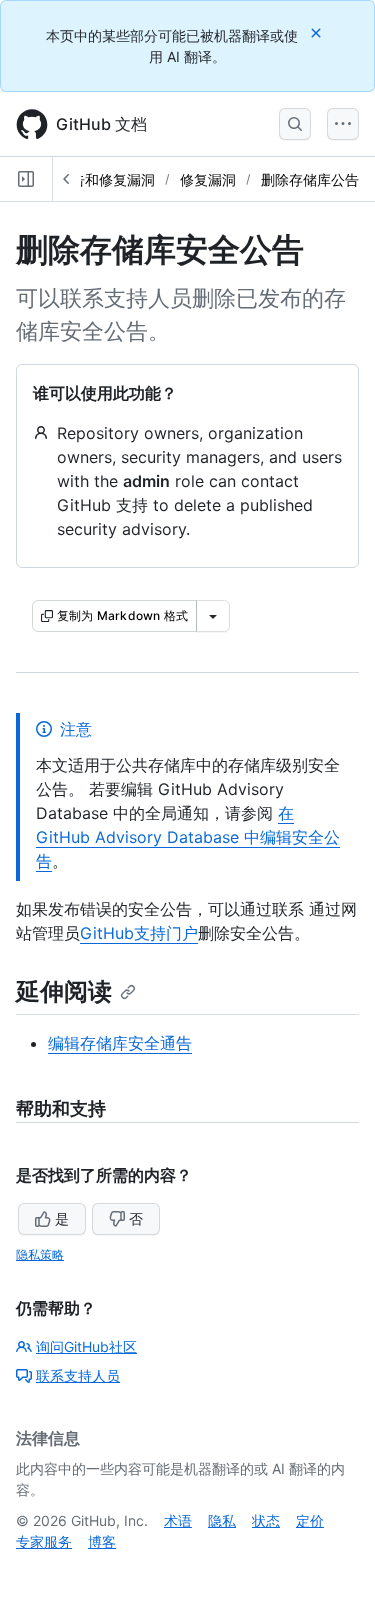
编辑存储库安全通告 (120, 1043)
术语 (178, 1520)
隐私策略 (40, 1254)
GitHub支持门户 (139, 933)
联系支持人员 (78, 1375)
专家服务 (44, 1541)
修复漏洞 (208, 179)
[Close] (318, 32)
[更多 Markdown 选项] (213, 616)
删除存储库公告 (310, 179)
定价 (310, 1520)
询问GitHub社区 (86, 1346)
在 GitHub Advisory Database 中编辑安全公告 (188, 837)
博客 (102, 1541)
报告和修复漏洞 (106, 179)
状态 (266, 1520)
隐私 (222, 1520)
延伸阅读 (64, 991)
